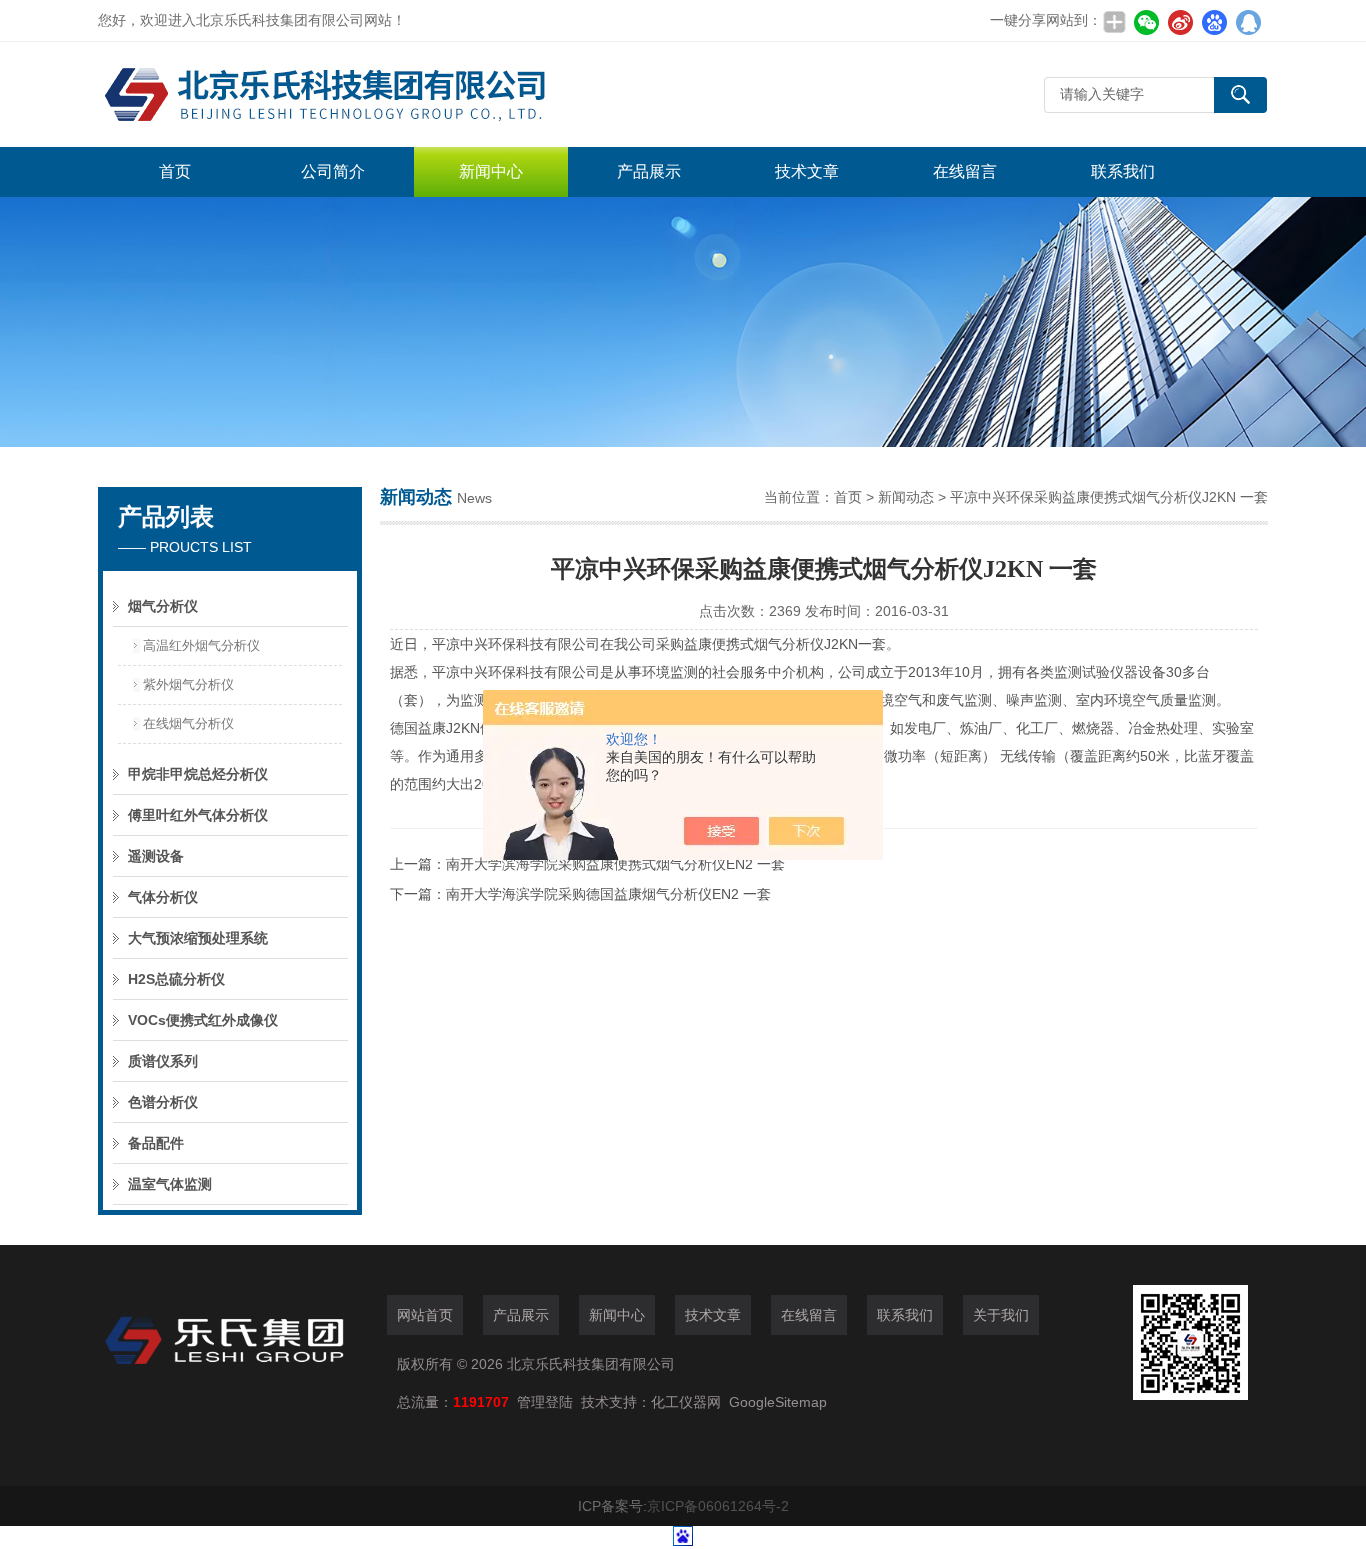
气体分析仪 (163, 897)
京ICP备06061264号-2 (718, 1506)
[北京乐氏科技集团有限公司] (398, 94)
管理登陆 (545, 1402)
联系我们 (1123, 171)
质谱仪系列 (163, 1061)
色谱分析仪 (163, 1102)
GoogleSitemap (778, 1402)
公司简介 (333, 171)
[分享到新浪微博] (1180, 22)
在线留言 (965, 171)
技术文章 (807, 171)
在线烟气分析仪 (188, 723)
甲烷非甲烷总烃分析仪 (198, 774)
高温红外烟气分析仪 (201, 645)
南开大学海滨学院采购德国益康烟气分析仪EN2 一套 (608, 894)
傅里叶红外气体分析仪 (198, 815)
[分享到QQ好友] (1248, 22)
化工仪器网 (686, 1402)
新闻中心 (491, 171)
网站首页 (425, 1315)
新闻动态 (906, 497)
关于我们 (1001, 1315)
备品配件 (156, 1143)
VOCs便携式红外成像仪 (203, 1020)
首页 (175, 171)
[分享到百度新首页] (1214, 22)
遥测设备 (156, 856)
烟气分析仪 (163, 606)
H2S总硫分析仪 (176, 979)
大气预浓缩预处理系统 (198, 938)
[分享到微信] (1146, 22)
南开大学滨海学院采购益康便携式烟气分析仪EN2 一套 (615, 864)
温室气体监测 (170, 1184)
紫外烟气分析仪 (188, 684)
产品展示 (649, 171)
